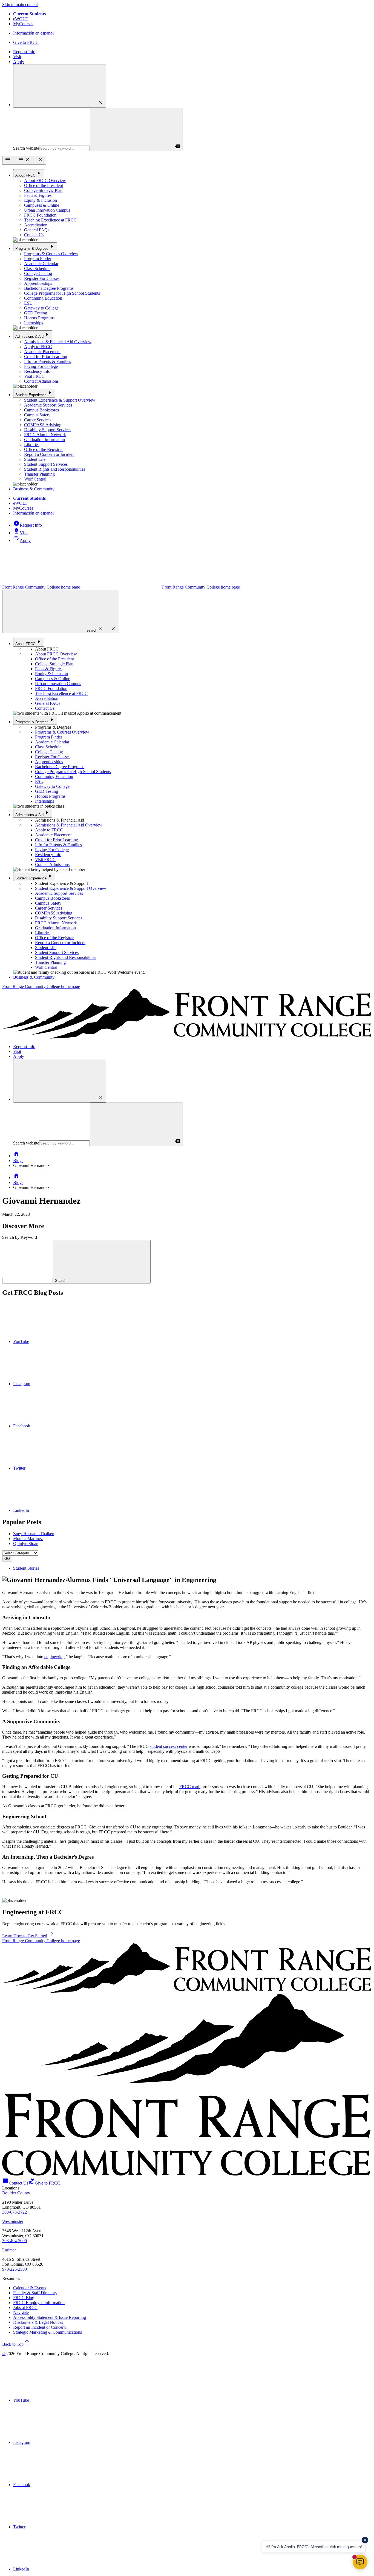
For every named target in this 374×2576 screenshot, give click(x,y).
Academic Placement (42, 352)
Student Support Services (46, 464)
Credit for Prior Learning (46, 357)
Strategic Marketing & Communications (48, 2332)
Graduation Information (44, 440)
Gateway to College (41, 308)
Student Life (35, 459)
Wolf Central (35, 479)
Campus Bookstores (41, 410)
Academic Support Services (48, 405)
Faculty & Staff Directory (35, 2293)
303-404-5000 (15, 2241)
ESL (28, 303)
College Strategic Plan (43, 190)
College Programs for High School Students (62, 293)
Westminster (13, 2221)
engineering (54, 1657)
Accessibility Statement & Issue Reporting (50, 2317)
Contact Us (34, 235)
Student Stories (26, 1568)
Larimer (9, 2250)
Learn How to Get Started (28, 1936)
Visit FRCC (34, 376)
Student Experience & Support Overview (60, 400)
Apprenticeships (38, 283)
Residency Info (37, 371)
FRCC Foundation (40, 215)
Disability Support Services (48, 430)
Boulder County (16, 2193)
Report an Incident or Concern (39, 2327)
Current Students (29, 14)
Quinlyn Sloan (26, 1543)
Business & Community (34, 489)
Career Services (38, 420)
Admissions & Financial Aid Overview (58, 342)
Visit (17, 57)
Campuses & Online (42, 205)
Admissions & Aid (33, 335)
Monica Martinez (28, 1539)
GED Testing (36, 313)
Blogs (18, 1161)
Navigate (21, 2312)
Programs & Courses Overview (51, 254)
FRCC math (190, 1787)
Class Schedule (37, 269)
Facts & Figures (38, 195)
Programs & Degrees (35, 247)
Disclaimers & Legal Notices (38, 2322)
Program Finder (38, 259)
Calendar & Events (30, 2288)
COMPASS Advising (43, 425)
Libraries (32, 445)
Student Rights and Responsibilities (55, 469)
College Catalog (38, 273)
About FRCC (29, 173)
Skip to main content (20, 5)
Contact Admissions (41, 381)
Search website (26, 148)
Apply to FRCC (38, 347)
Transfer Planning (39, 474)
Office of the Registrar (43, 449)
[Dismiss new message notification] (365, 2540)
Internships (34, 323)
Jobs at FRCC (25, 2307)
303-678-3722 (15, 2212)
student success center (169, 1746)
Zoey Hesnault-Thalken (34, 1534)
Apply (19, 62)
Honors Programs (39, 318)
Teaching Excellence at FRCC (50, 220)
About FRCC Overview (45, 181)
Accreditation (36, 225)
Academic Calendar (41, 264)
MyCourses (23, 24)
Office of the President (44, 185)
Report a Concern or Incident (49, 454)
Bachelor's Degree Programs (49, 288)
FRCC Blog (24, 2298)
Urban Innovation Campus (47, 210)
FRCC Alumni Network (45, 435)
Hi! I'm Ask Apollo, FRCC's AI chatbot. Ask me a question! (314, 2547)
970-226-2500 (15, 2269)
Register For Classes (42, 278)
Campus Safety (37, 415)
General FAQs (37, 230)
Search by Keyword (20, 1237)
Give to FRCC (26, 42)
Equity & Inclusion (41, 200)
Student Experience (34, 393)
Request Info (24, 52)
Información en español (33, 33)
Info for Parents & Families (48, 361)
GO (7, 1559)
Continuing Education (43, 298)
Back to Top (16, 2344)
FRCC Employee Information (39, 2303)
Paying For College (41, 366)
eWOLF (20, 19)
